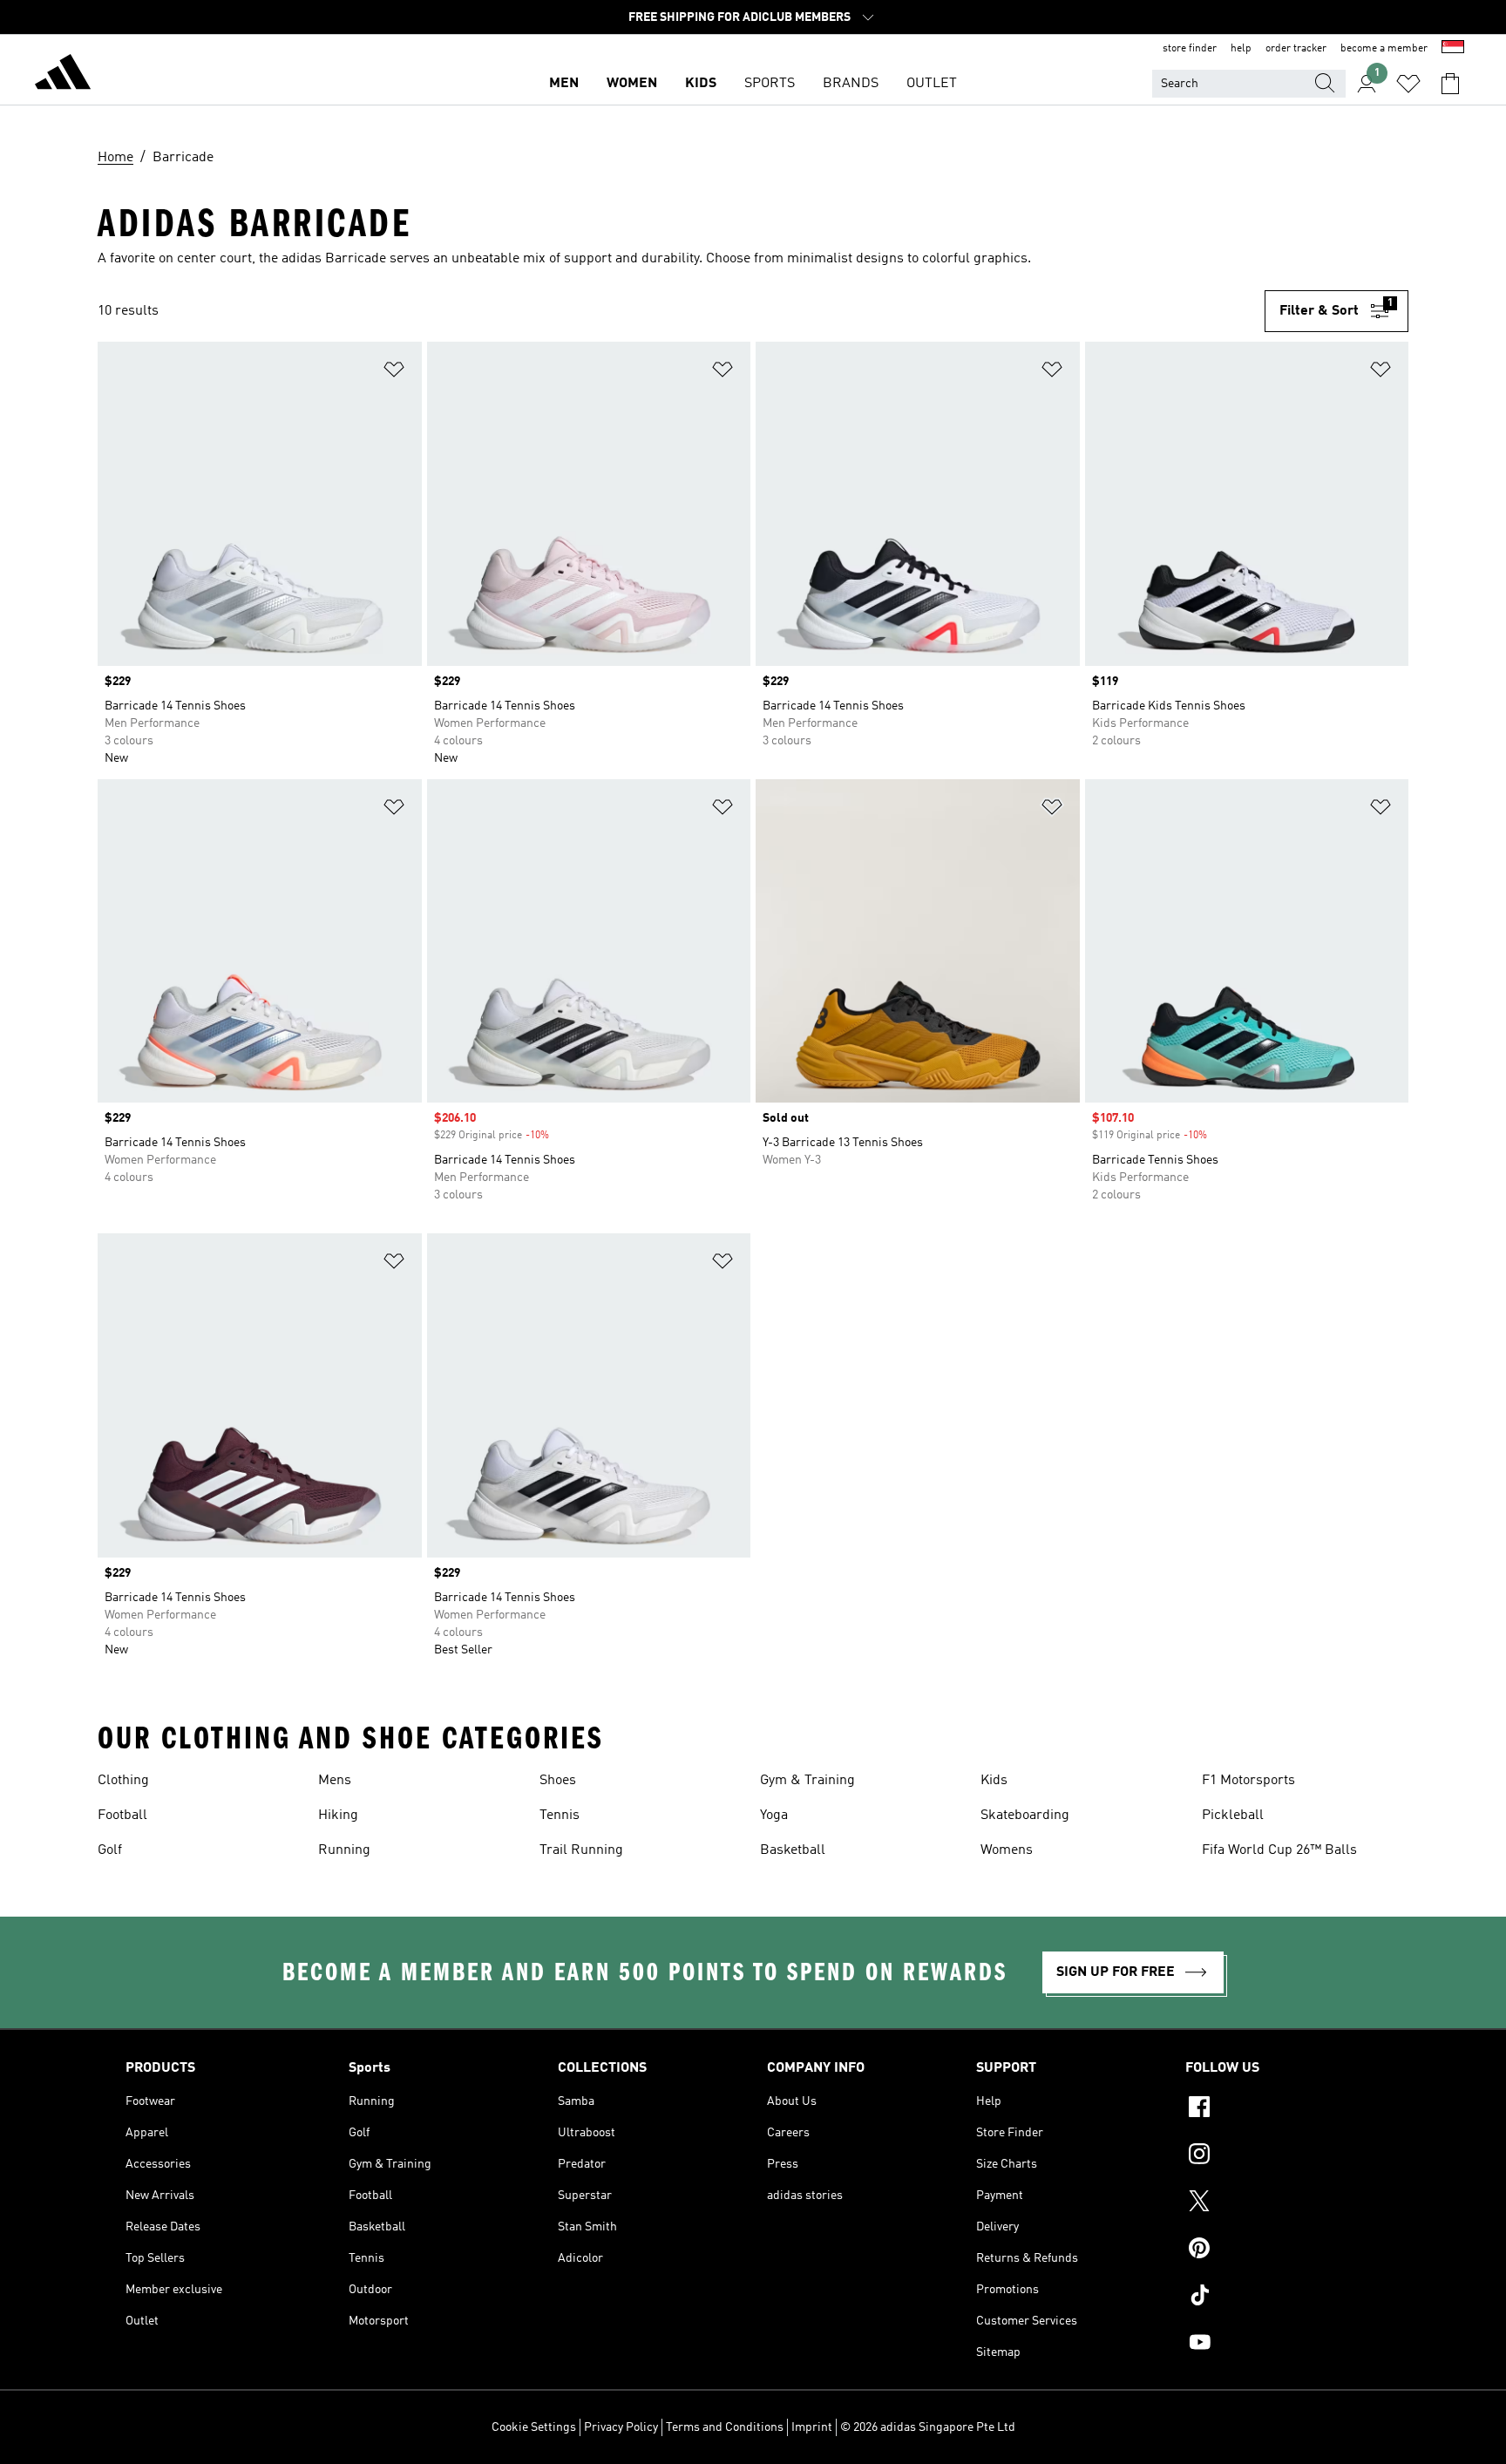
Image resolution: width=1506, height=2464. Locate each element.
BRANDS (851, 84)
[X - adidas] (1283, 2203)
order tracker (1296, 49)
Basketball (793, 1850)
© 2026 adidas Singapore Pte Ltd (928, 2427)
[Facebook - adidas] (1283, 2109)
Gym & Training (807, 1781)
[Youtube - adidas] (1283, 2345)
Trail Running (581, 1850)
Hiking (338, 1816)
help (1241, 49)
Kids (994, 1781)
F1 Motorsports (1248, 1781)
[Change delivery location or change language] (1453, 49)
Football (122, 1816)
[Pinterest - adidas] (1283, 2250)
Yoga (774, 1816)
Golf (110, 1850)
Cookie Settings (534, 2427)
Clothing (123, 1781)
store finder (1190, 49)
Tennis (560, 1816)
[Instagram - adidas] (1283, 2156)
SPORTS (770, 84)
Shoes (558, 1781)
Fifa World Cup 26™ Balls (1279, 1850)
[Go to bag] (1450, 84)
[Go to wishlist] (1408, 84)
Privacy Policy (621, 2427)
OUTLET (932, 84)
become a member (1384, 49)
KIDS (701, 84)
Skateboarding (1025, 1816)
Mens (335, 1781)
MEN (564, 84)
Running (344, 1850)
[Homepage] (63, 75)
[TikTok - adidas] (1283, 2298)
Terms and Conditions (725, 2427)
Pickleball (1233, 1816)
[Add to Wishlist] (394, 373)
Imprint (812, 2427)
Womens (1007, 1850)
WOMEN (632, 84)
